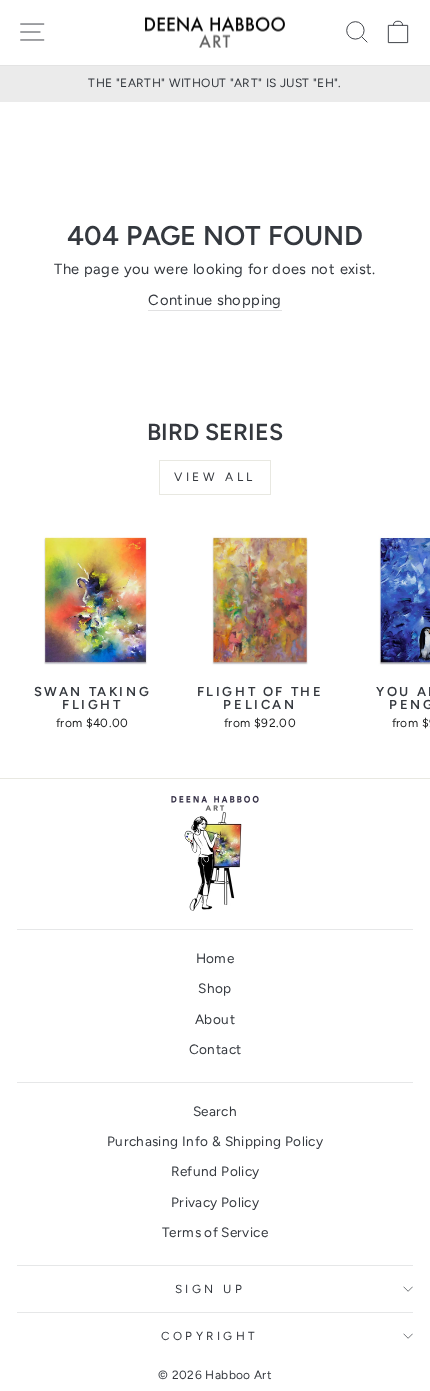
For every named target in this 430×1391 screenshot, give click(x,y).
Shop (214, 988)
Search (215, 1111)
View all (215, 477)
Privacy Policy (215, 1202)
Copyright (210, 1336)
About (215, 1019)
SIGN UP (210, 1289)
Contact (215, 1049)
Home (215, 958)
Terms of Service (215, 1232)
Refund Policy (215, 1171)
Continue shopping (214, 300)
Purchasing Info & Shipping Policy (215, 1141)
